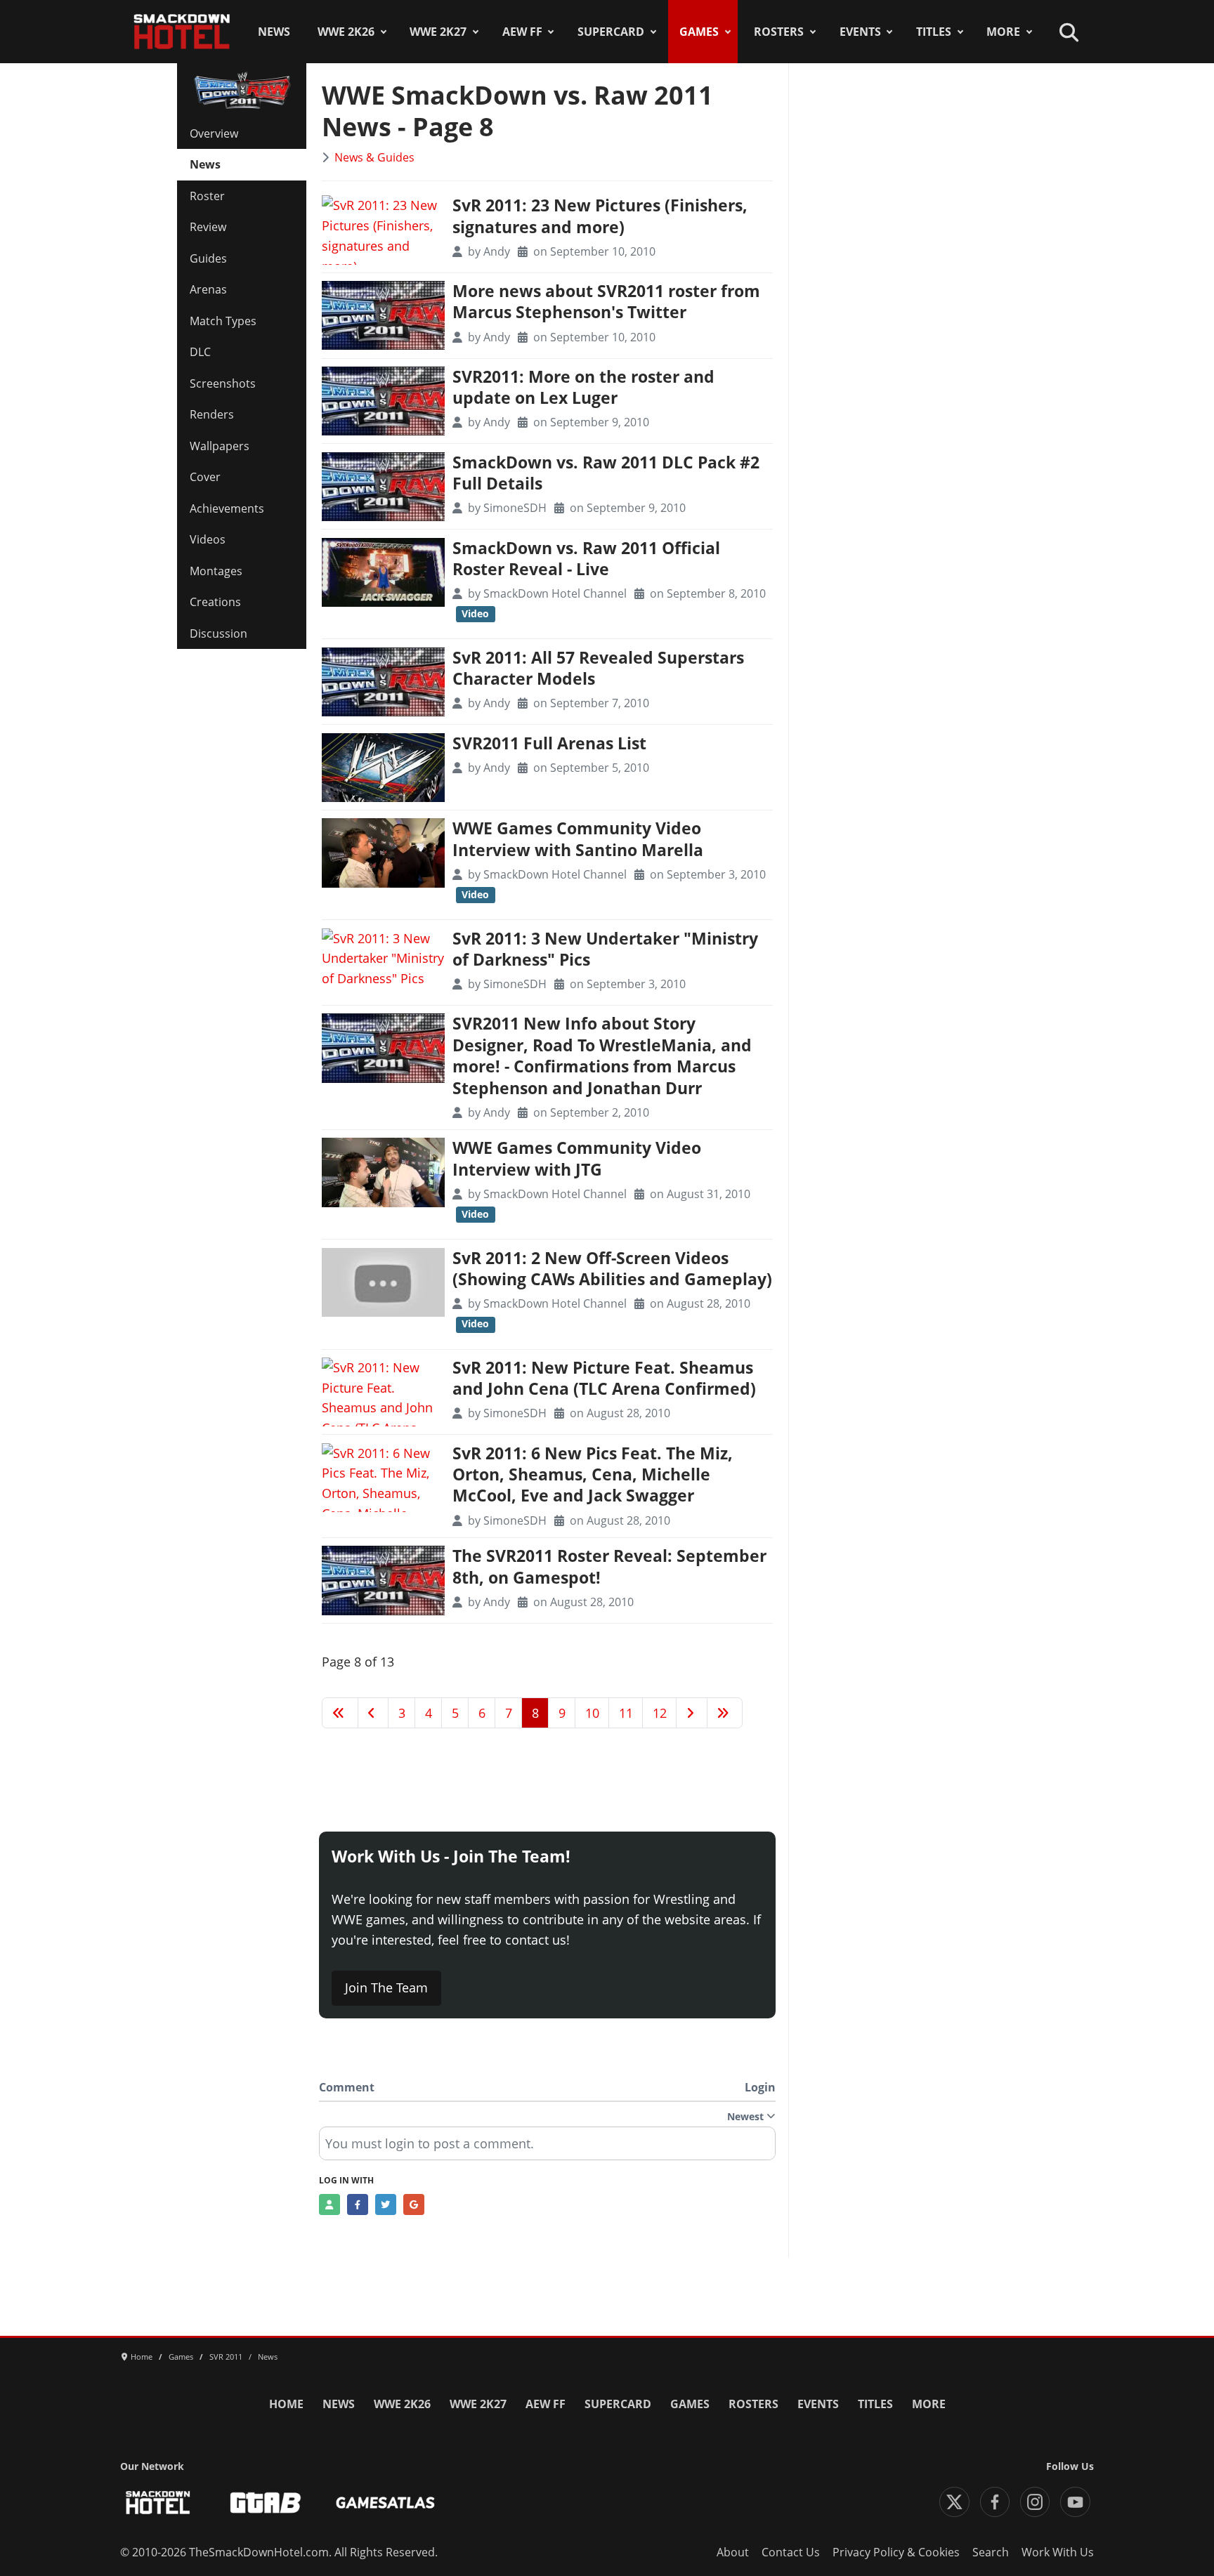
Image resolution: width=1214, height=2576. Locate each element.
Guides (208, 258)
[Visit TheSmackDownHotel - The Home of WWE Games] (158, 2503)
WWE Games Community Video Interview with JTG (577, 1158)
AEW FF (522, 32)
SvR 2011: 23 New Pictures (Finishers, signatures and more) (600, 216)
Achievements (227, 508)
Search (991, 2552)
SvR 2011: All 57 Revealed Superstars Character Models (598, 668)
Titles (934, 32)
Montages (216, 571)
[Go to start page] (340, 1713)
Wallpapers (220, 446)
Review (208, 227)
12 (660, 1713)
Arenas (208, 289)
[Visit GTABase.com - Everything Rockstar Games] (266, 2503)
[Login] (329, 2204)
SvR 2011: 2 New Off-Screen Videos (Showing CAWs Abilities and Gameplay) (612, 1269)
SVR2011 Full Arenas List (549, 743)
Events (860, 32)
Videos (208, 539)
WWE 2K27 (438, 32)
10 (592, 1713)
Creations (215, 602)
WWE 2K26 (346, 32)
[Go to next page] (692, 1713)
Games (699, 32)
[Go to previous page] (373, 1713)
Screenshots (223, 383)
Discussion (218, 633)
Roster (207, 196)
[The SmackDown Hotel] (182, 32)
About (733, 2552)
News (274, 32)
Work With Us (1058, 2552)
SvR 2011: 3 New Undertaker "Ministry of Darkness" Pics (605, 949)
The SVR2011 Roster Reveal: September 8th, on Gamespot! (609, 1566)
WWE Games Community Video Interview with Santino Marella (578, 839)
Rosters (779, 32)
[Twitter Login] (386, 2204)
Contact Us (791, 2552)
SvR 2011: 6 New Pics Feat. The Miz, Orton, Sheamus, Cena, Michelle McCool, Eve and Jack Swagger (593, 1475)
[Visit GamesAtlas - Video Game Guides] (385, 2503)
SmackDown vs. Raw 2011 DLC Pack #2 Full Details (606, 473)
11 (626, 1713)
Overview (214, 133)
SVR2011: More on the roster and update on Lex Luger (583, 387)
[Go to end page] (725, 1713)
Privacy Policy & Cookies (896, 2552)
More (1003, 32)
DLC (200, 352)
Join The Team (386, 1987)
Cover (205, 477)
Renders (212, 414)
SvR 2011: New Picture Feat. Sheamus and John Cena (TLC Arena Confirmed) (604, 1378)
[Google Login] (414, 2204)
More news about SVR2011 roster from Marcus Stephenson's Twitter (606, 302)
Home (286, 2404)
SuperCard (611, 32)
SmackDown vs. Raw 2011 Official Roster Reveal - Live (586, 559)
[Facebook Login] (358, 2204)
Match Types (223, 321)
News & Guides (374, 157)
